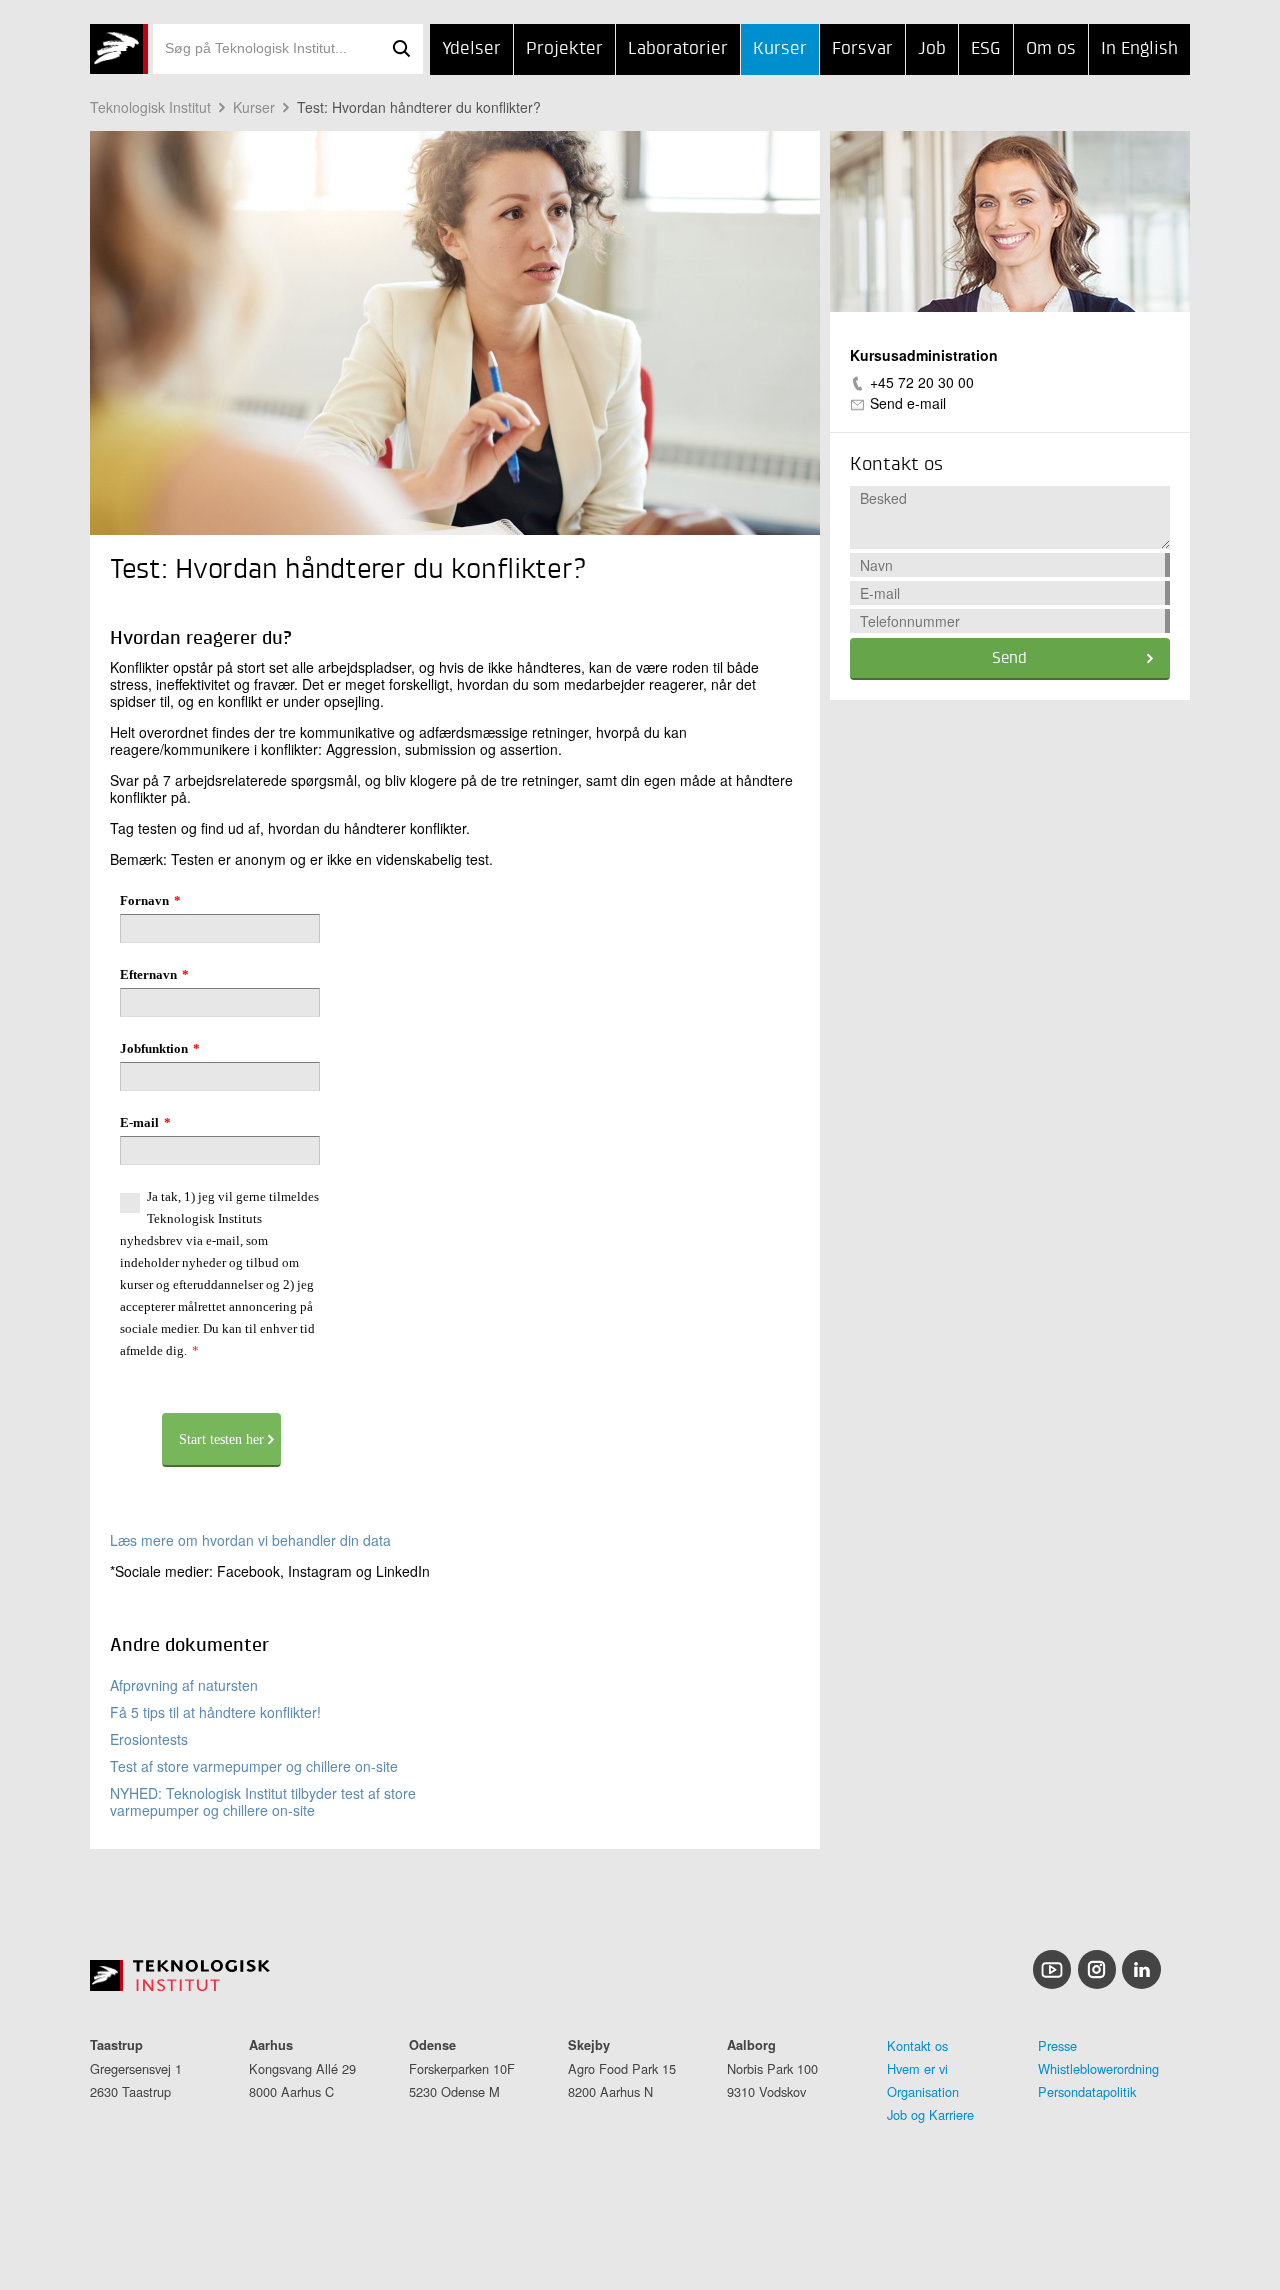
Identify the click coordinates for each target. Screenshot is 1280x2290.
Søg (401, 49)
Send (1009, 659)
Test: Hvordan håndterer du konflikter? (419, 107)
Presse (1057, 2045)
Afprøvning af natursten (184, 1685)
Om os (1051, 49)
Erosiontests (149, 1739)
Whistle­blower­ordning (1098, 2068)
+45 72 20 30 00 (922, 382)
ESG (986, 49)
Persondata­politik (1087, 2091)
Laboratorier (678, 49)
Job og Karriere (930, 2114)
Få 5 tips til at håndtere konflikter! (215, 1712)
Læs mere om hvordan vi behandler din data (250, 1540)
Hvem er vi (917, 2068)
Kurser (780, 49)
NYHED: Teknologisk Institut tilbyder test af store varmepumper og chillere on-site (263, 1801)
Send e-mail (908, 403)
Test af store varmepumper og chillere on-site (254, 1766)
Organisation (923, 2091)
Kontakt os (917, 2045)
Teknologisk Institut (150, 107)
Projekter (564, 49)
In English (1139, 49)
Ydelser (471, 49)
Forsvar (862, 49)
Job (932, 49)
